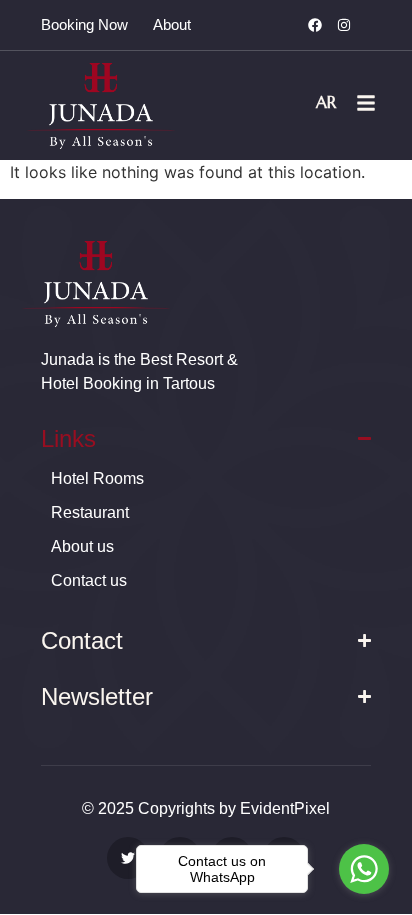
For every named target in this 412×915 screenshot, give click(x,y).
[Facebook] (315, 25)
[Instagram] (344, 25)
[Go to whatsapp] (364, 869)
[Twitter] (128, 858)
